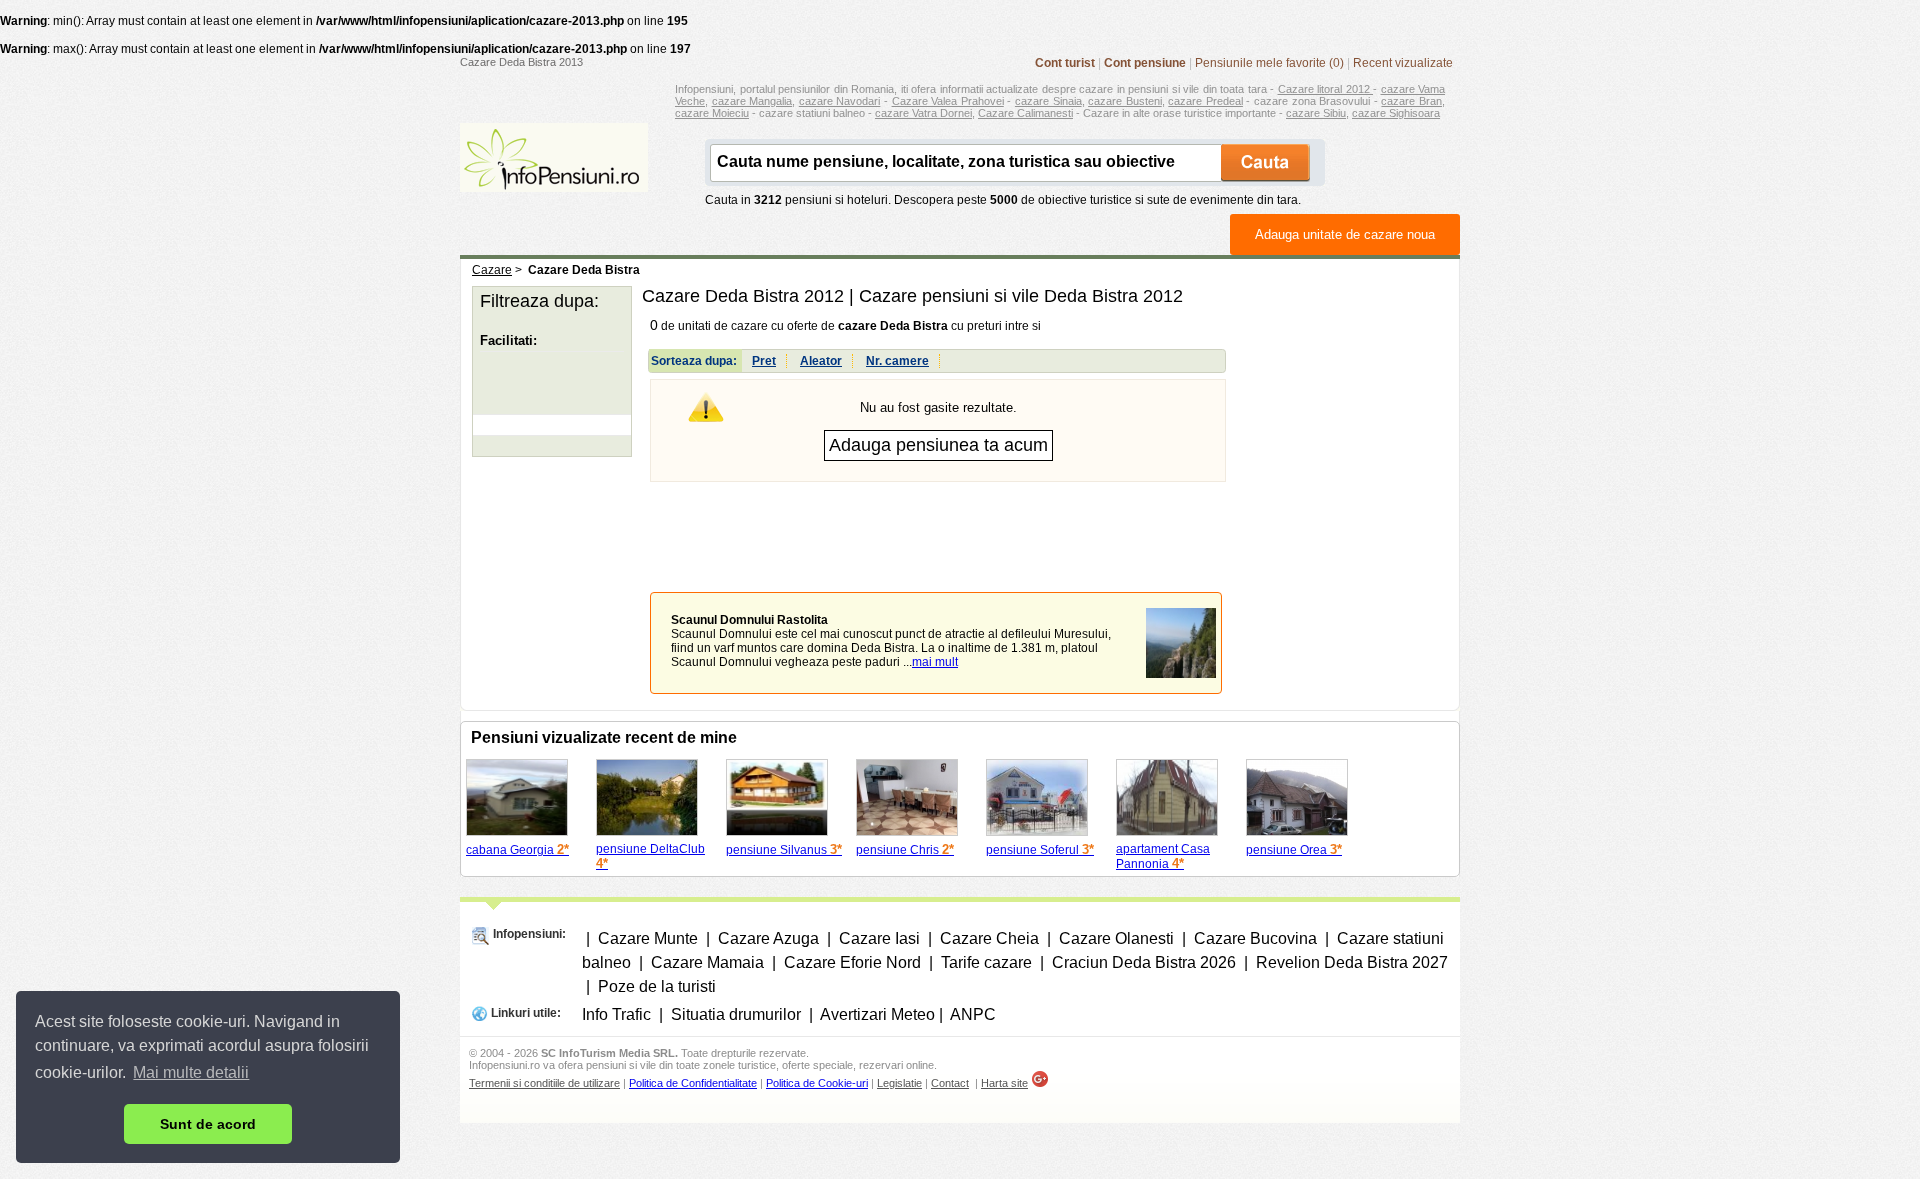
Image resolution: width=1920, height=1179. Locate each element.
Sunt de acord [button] (208, 1124)
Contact (950, 1083)
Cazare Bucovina (1255, 938)
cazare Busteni (1125, 101)
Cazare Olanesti (1116, 938)
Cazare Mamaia (707, 962)
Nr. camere (897, 361)
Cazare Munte (648, 938)
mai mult (935, 662)
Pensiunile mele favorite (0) (1269, 63)
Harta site (1004, 1083)
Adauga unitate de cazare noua (1345, 234)
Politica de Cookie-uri (817, 1083)
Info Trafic (616, 1014)
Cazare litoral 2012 (1326, 89)
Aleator (821, 361)
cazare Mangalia (752, 101)
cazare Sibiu (1316, 113)
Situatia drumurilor (736, 1014)
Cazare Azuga (768, 938)
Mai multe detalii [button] (191, 1072)
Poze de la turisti (657, 986)
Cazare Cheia (989, 938)
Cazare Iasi (879, 938)
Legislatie (899, 1083)
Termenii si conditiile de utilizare (544, 1083)
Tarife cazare (986, 962)
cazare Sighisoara (1396, 113)
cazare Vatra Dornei (923, 113)
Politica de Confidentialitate (693, 1083)
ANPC (973, 1014)
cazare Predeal (1205, 101)
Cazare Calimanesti (1025, 113)
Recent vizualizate (1403, 63)
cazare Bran (1411, 101)
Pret (764, 361)
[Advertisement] (938, 522)
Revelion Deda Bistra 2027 (1352, 962)
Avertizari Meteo (877, 1014)
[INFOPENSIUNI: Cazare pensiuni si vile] (554, 178)
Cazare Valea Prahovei (948, 101)
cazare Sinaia (1048, 101)
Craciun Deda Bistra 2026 (1144, 962)
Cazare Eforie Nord (852, 962)
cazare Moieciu (712, 113)
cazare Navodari (840, 101)
